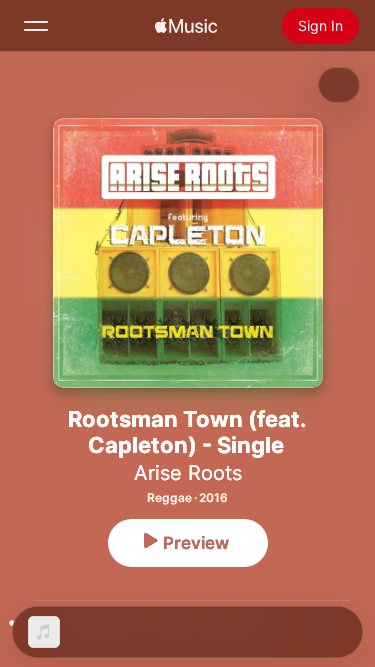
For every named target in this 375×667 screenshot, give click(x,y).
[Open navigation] (36, 26)
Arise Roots (188, 473)
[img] (186, 26)
